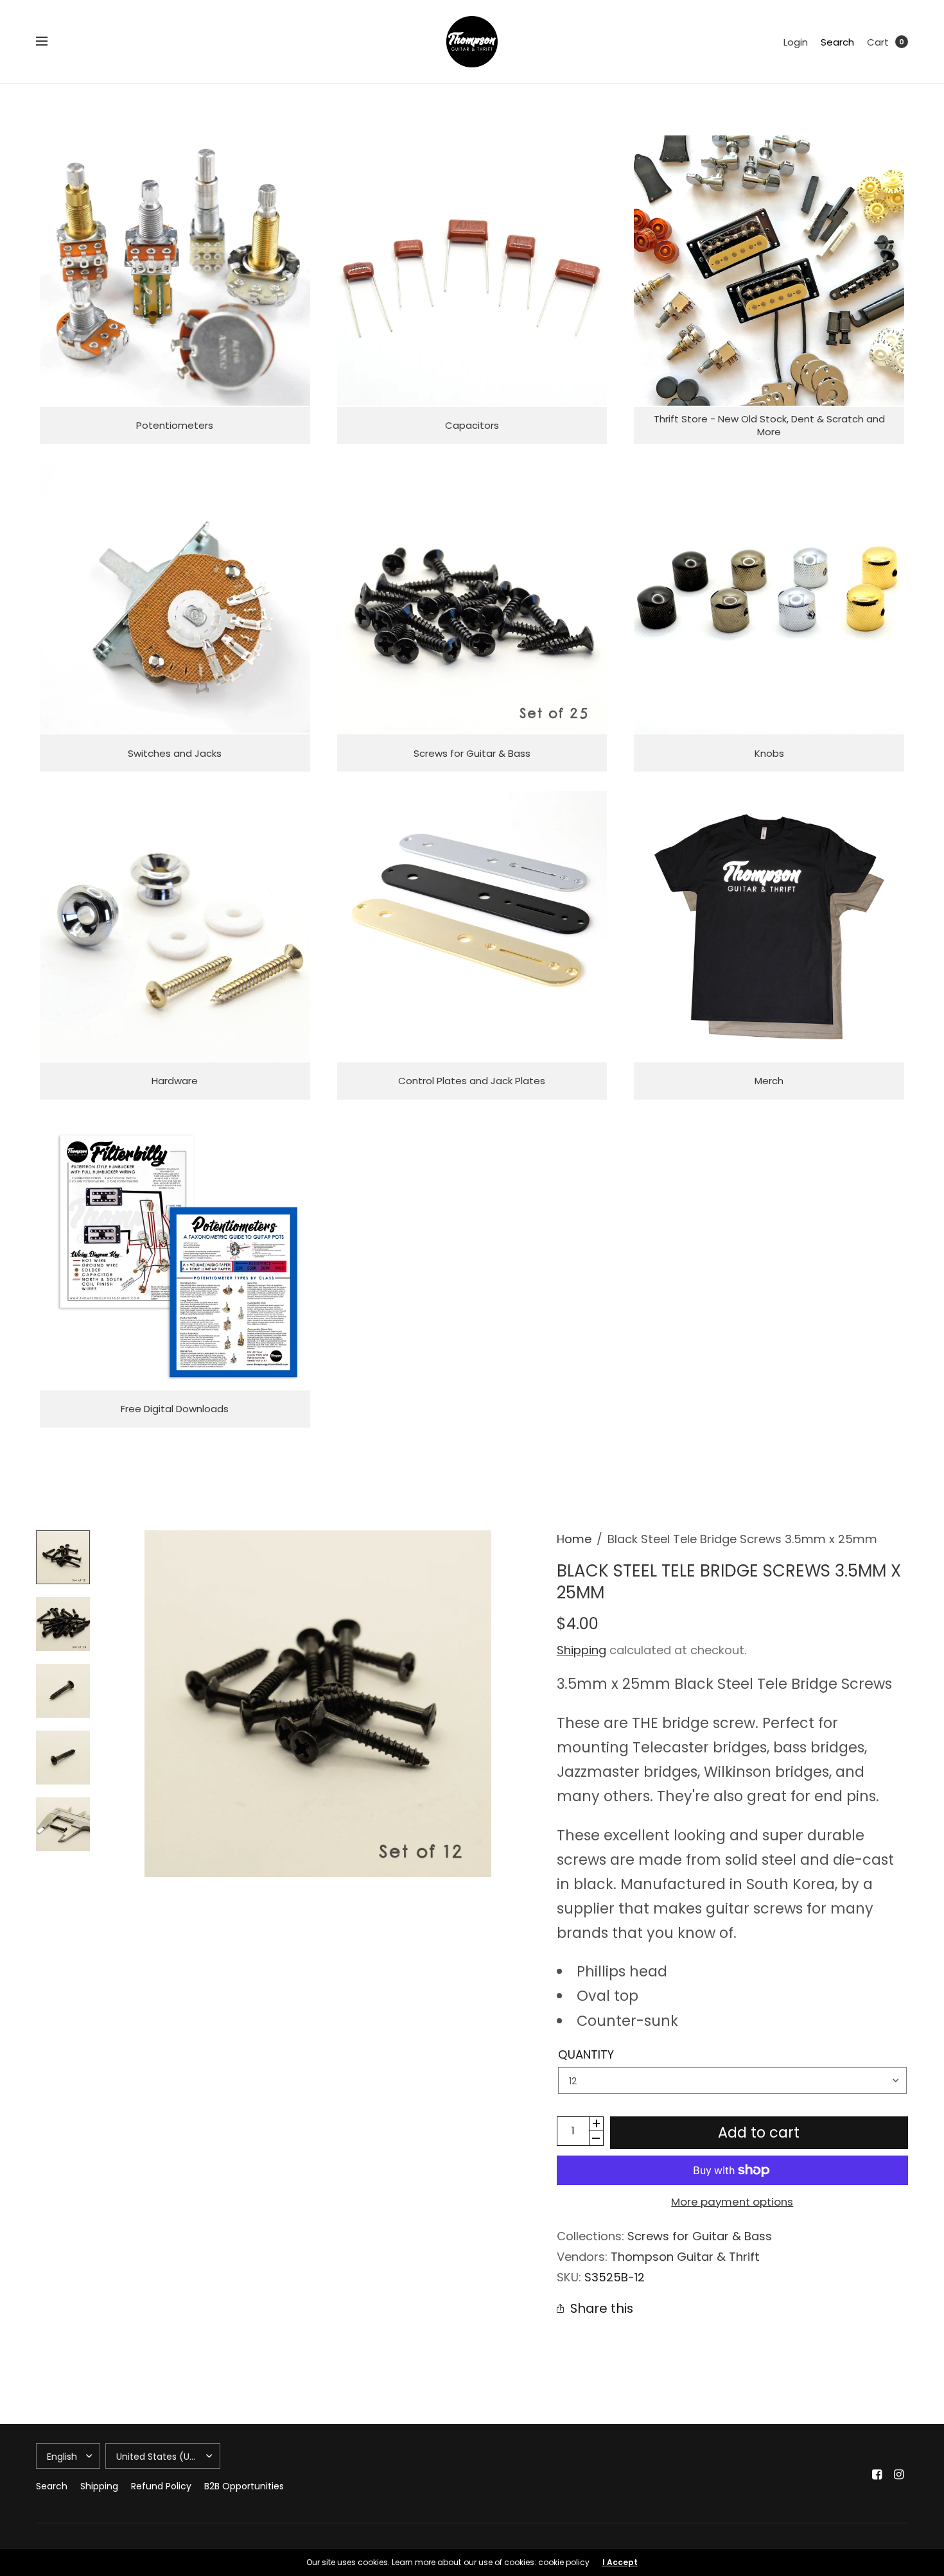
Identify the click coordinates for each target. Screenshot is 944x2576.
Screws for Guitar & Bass (700, 2236)
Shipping (581, 1650)
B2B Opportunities (244, 2486)
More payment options (732, 2202)
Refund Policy (161, 2486)
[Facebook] (877, 2475)
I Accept (620, 2563)
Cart (878, 42)
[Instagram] (899, 2475)
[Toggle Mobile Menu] (50, 42)
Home (574, 1539)
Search (837, 42)
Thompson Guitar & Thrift (685, 2257)
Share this (602, 2309)
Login (796, 42)
